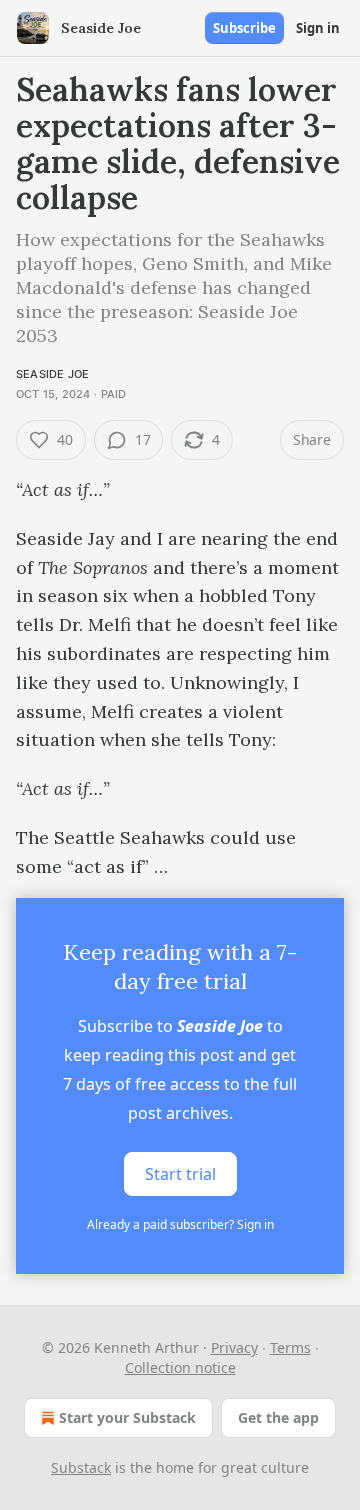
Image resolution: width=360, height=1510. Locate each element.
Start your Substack (127, 1417)
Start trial (180, 1174)
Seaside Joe (52, 374)
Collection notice (180, 1367)
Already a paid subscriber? (180, 1224)
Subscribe (244, 28)
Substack (81, 1467)
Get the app (278, 1417)
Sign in (318, 28)
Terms (290, 1347)
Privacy (234, 1347)
